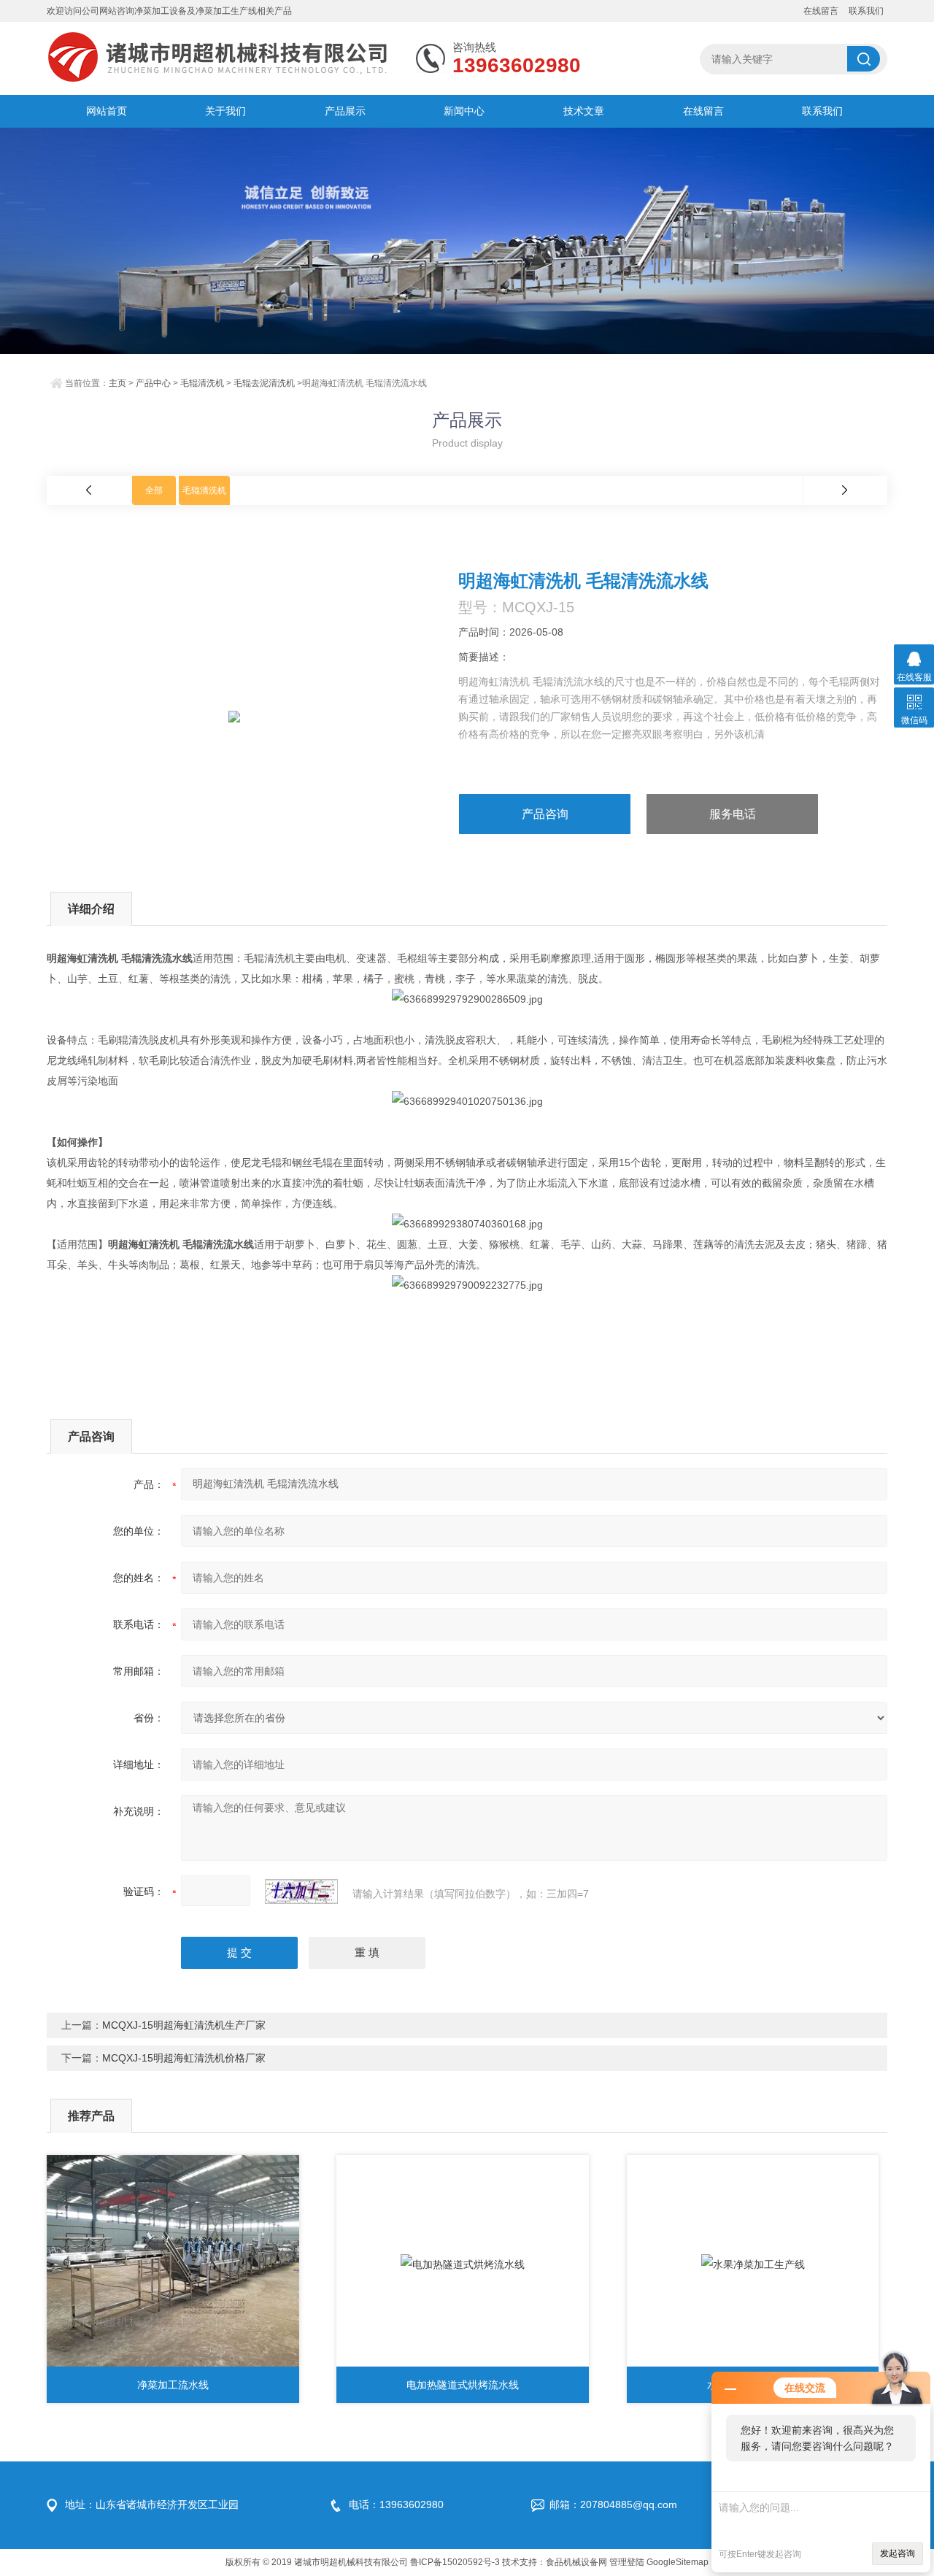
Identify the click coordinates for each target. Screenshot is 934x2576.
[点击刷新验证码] (301, 1891)
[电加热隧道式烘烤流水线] (463, 2264)
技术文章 (584, 111)
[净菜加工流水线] (173, 2264)
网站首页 (107, 111)
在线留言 (821, 11)
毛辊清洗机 (202, 383)
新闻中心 (464, 111)
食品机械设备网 (576, 2562)
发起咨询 (898, 2553)
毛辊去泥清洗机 (264, 383)
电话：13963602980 (396, 2504)
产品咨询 (545, 814)
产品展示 (345, 111)
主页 (117, 383)
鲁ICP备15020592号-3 (455, 2562)
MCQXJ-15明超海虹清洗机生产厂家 (184, 2025)
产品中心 (153, 383)
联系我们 (866, 11)
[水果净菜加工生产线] (753, 2264)
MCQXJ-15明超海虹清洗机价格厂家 (184, 2058)
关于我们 (225, 111)
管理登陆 (627, 2562)
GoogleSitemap (678, 2562)
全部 (154, 490)
